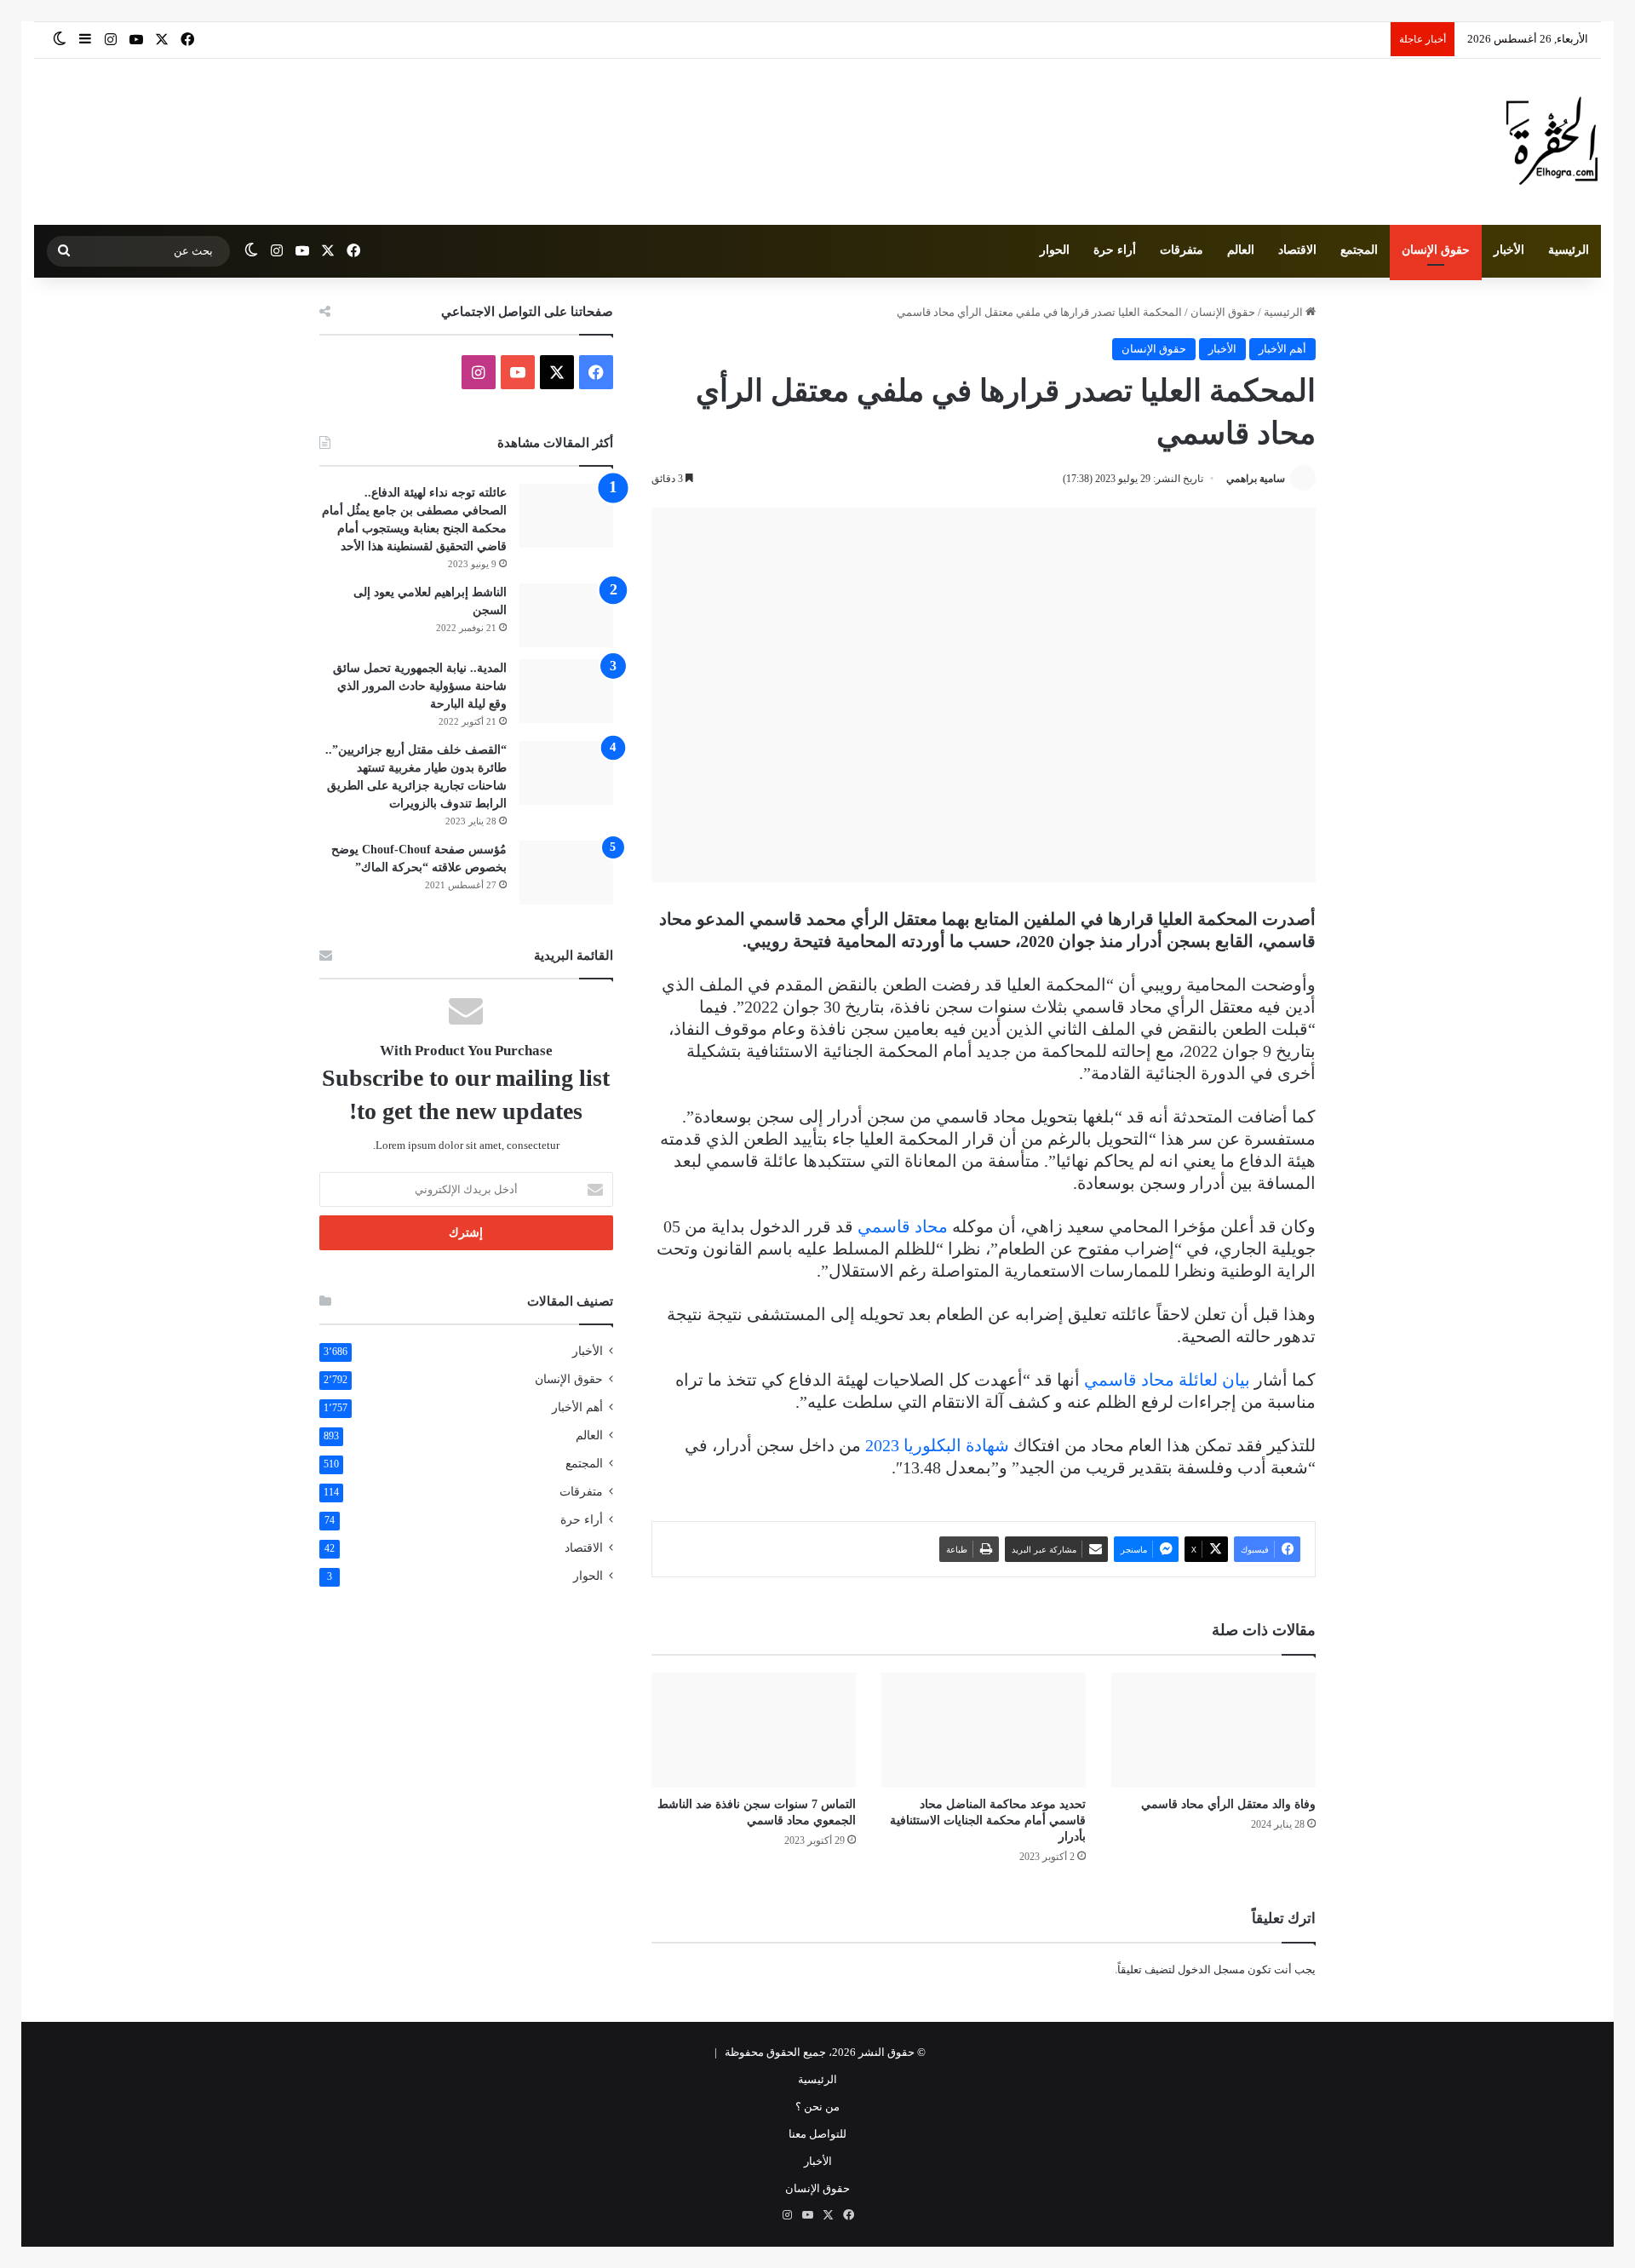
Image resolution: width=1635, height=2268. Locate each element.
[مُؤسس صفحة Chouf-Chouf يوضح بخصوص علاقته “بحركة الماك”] (566, 873)
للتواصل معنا (817, 2134)
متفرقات (1182, 250)
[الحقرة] (1552, 142)
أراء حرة (1115, 250)
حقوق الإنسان (1436, 250)
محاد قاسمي (903, 1226)
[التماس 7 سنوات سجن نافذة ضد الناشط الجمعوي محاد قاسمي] (754, 1730)
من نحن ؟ (817, 2107)
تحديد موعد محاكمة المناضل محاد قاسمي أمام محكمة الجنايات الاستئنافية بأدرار (988, 1820)
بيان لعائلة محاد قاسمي (1167, 1380)
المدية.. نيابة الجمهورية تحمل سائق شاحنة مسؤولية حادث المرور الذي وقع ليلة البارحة (420, 686)
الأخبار (1509, 250)
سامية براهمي (1256, 479)
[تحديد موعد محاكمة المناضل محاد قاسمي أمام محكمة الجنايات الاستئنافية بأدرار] (984, 1730)
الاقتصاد (1297, 250)
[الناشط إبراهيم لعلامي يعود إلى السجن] (566, 615)
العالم (1241, 250)
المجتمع (1359, 250)
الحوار (1055, 250)
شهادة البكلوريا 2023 (937, 1445)
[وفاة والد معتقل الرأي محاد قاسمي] (1213, 1730)
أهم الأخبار (1282, 349)
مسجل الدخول (1211, 1969)
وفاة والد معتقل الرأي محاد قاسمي (1228, 1804)
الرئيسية (1569, 250)
